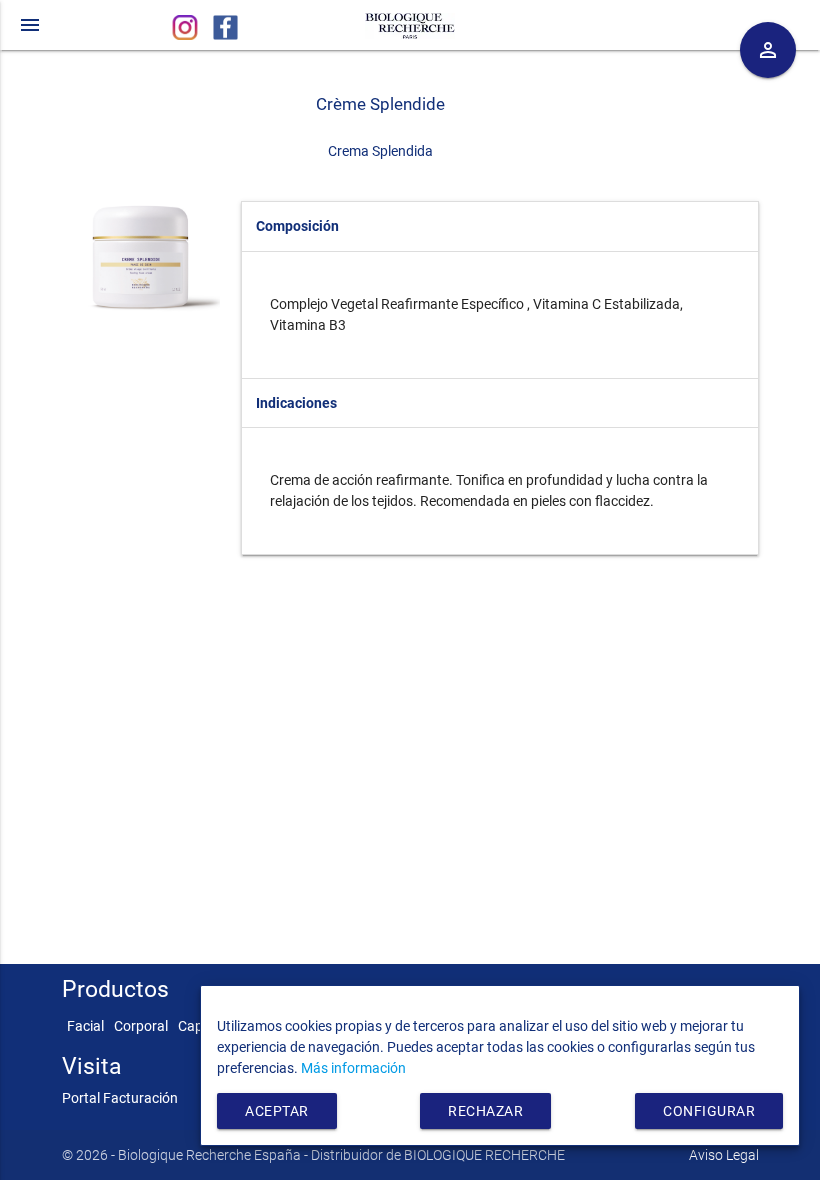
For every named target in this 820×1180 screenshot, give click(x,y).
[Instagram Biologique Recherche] (186, 35)
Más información (353, 1068)
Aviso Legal (724, 1155)
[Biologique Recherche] (410, 22)
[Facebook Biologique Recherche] (225, 35)
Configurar (709, 1111)
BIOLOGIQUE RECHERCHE (484, 1155)
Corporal (141, 1026)
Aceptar (277, 1111)
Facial (85, 1026)
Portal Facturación (120, 1098)
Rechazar (485, 1111)
